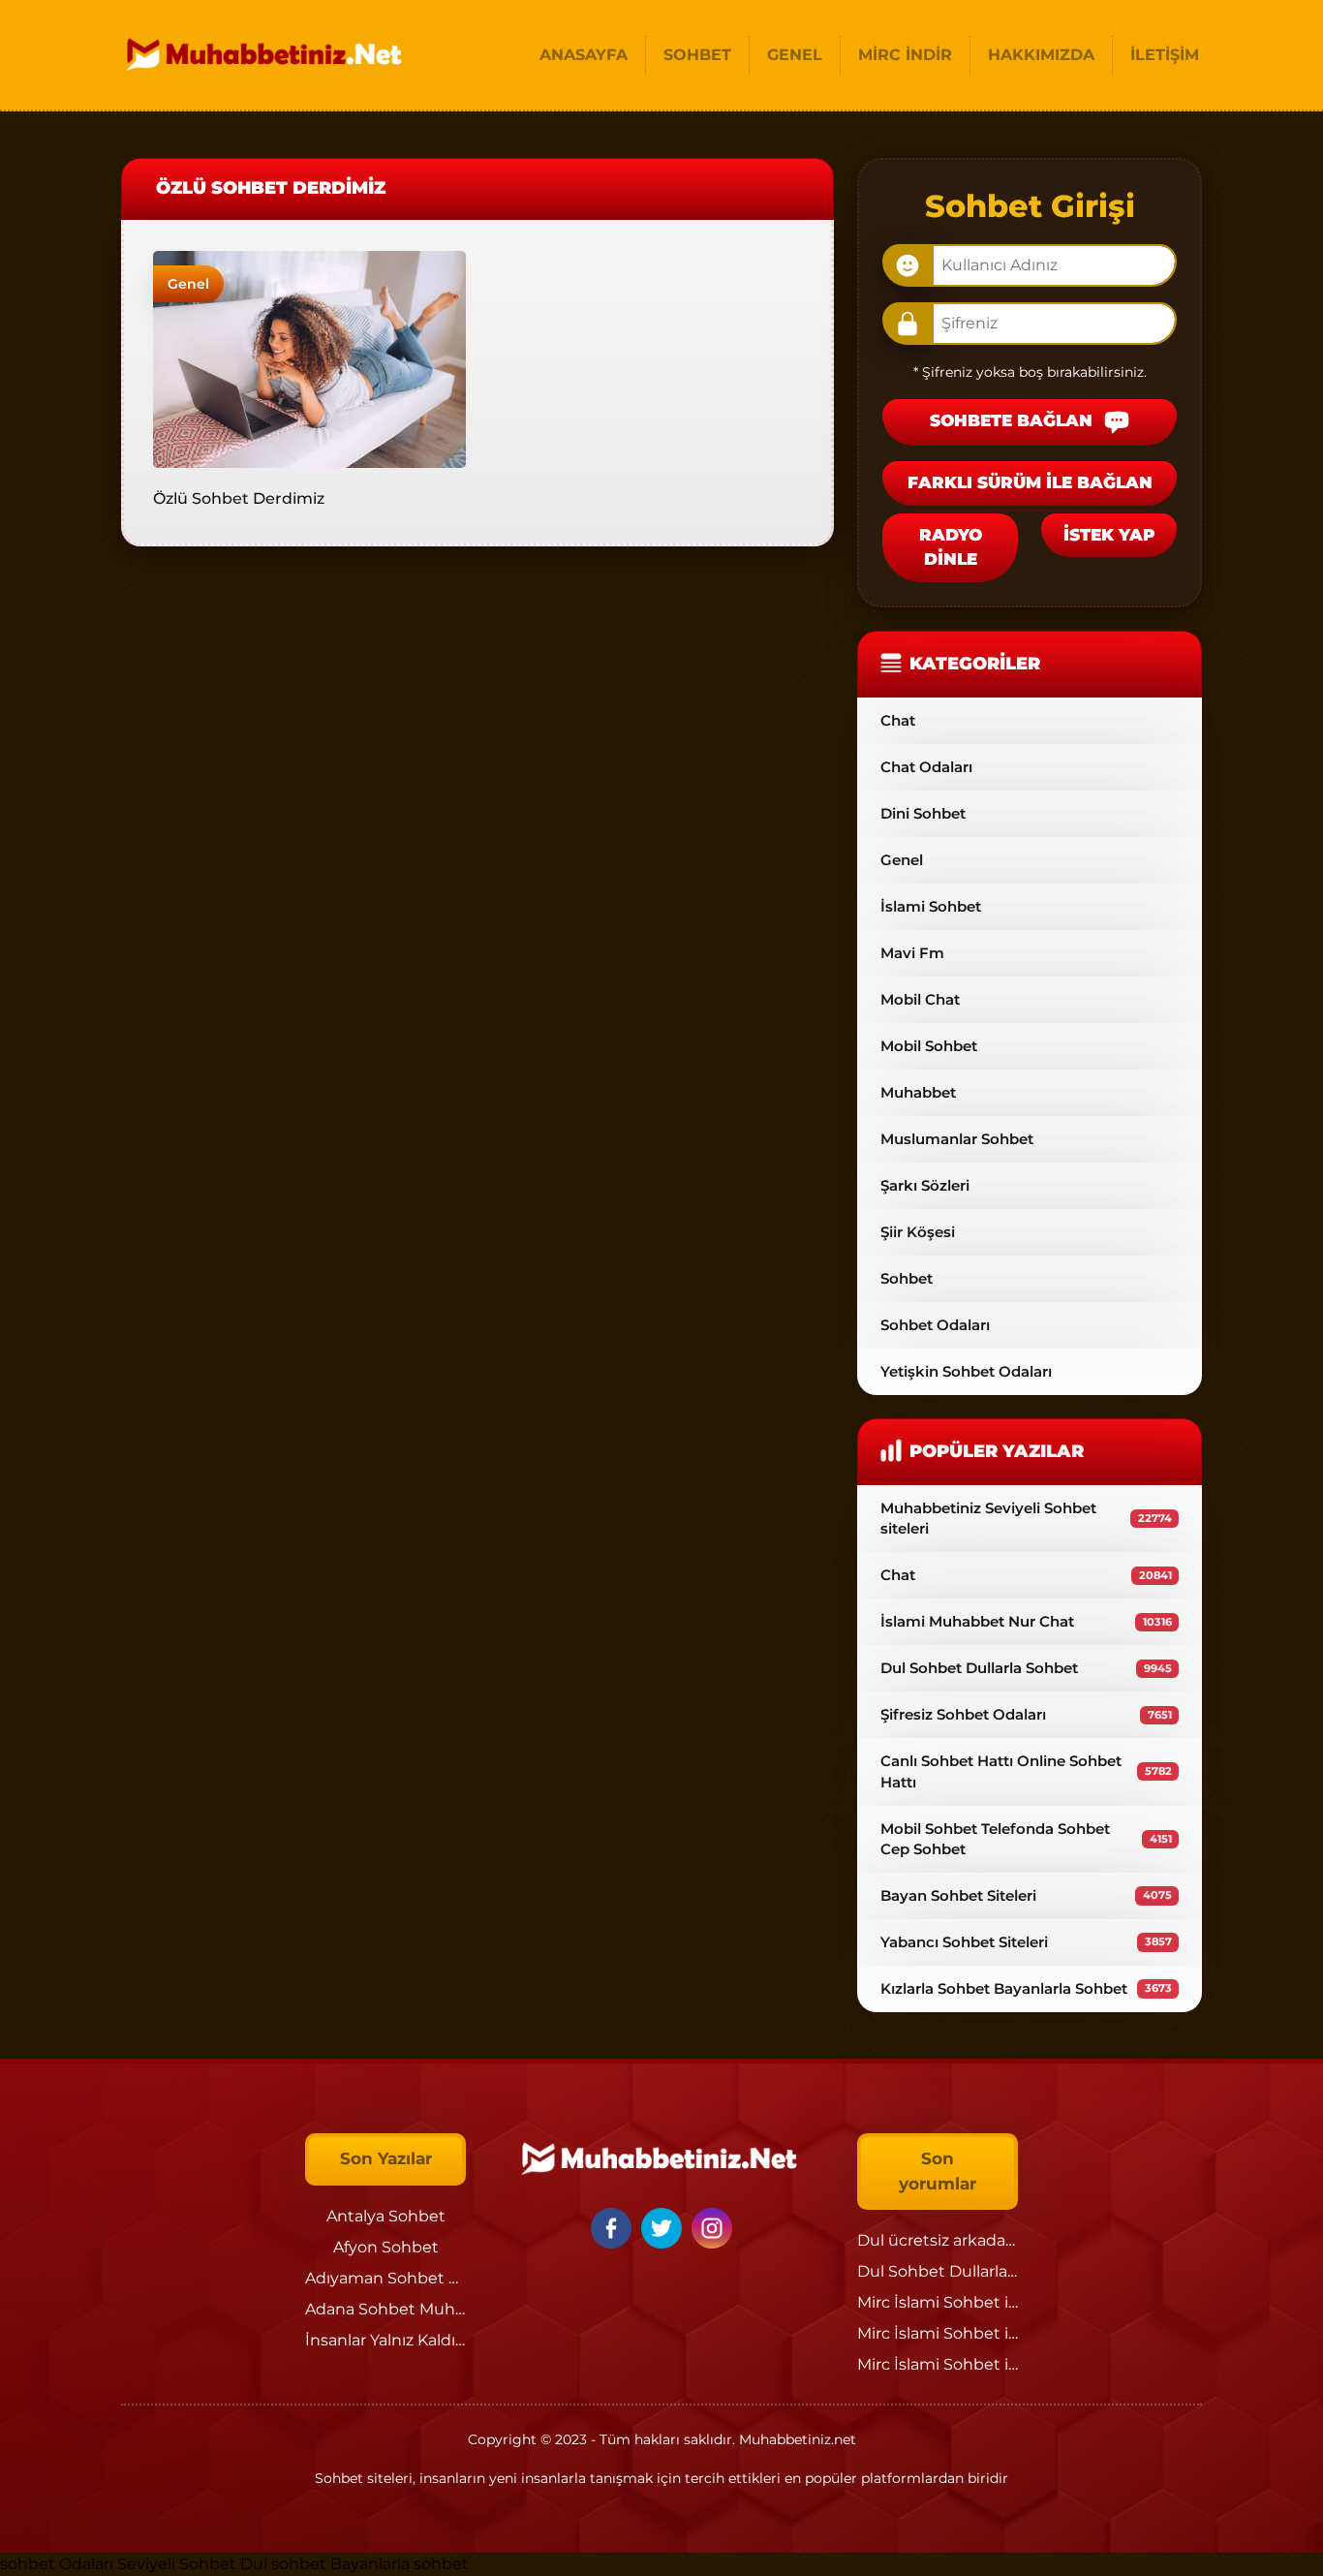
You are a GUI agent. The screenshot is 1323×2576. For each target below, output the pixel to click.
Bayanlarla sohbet (400, 2564)
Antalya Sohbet (386, 2216)
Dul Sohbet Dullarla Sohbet (1026, 1668)
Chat (898, 720)
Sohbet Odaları (935, 1325)
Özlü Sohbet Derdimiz (239, 498)
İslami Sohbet (931, 906)
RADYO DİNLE (951, 547)
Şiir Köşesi (918, 1232)
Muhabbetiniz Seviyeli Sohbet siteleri (1026, 1518)
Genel (188, 284)
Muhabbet (918, 1092)
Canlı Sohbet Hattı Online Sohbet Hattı (1026, 1771)
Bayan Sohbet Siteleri (1026, 1895)
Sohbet (907, 1278)
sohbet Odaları (57, 2564)
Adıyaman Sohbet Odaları (404, 2278)
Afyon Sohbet (386, 2247)
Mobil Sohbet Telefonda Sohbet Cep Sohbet (1026, 1839)
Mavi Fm (912, 953)
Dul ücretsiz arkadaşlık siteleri (971, 2240)
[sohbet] (266, 55)
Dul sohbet (283, 2564)
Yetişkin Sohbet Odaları (966, 1371)
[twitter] (664, 2227)
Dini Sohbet (923, 813)
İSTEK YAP (1109, 535)
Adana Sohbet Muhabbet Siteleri (432, 2309)
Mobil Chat (920, 999)
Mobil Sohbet (929, 1046)
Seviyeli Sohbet (179, 2564)
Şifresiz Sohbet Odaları (1026, 1714)
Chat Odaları (926, 767)
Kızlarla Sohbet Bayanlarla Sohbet (1026, 1988)
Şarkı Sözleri (925, 1185)
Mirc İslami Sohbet (929, 2302)
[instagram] (712, 2227)
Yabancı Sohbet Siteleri (1026, 1942)
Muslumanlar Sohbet (957, 1139)
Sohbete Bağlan (1014, 421)
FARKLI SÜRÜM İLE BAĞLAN (1030, 482)
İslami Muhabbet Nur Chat (1026, 1621)
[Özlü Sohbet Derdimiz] (309, 358)
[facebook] (614, 2227)
